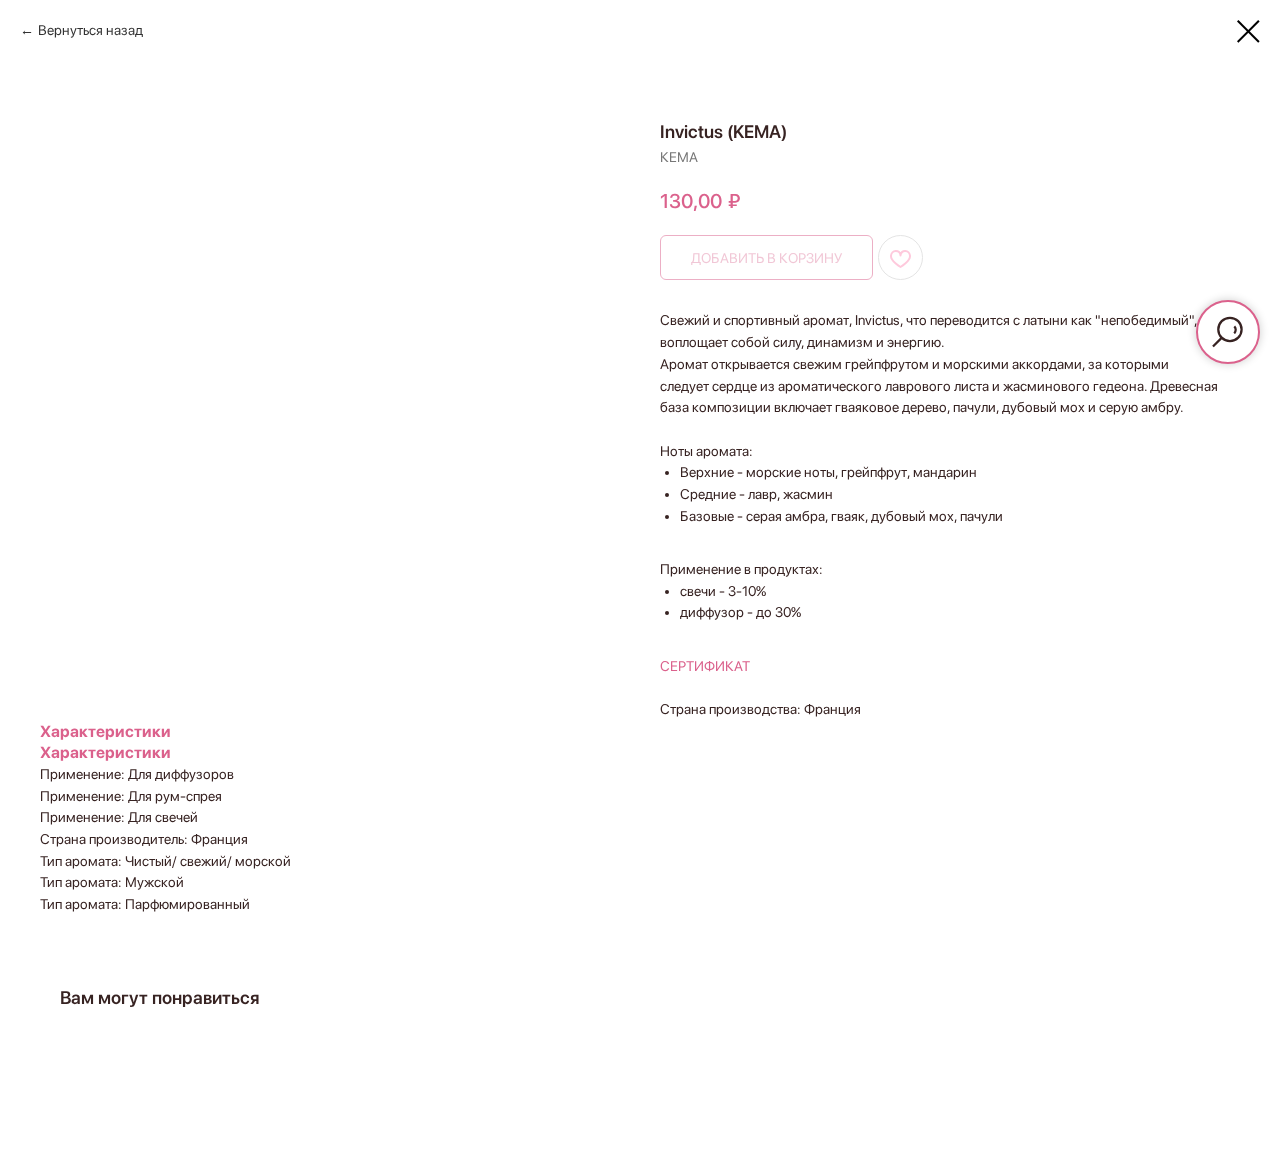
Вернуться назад (90, 30)
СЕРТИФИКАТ (705, 666)
